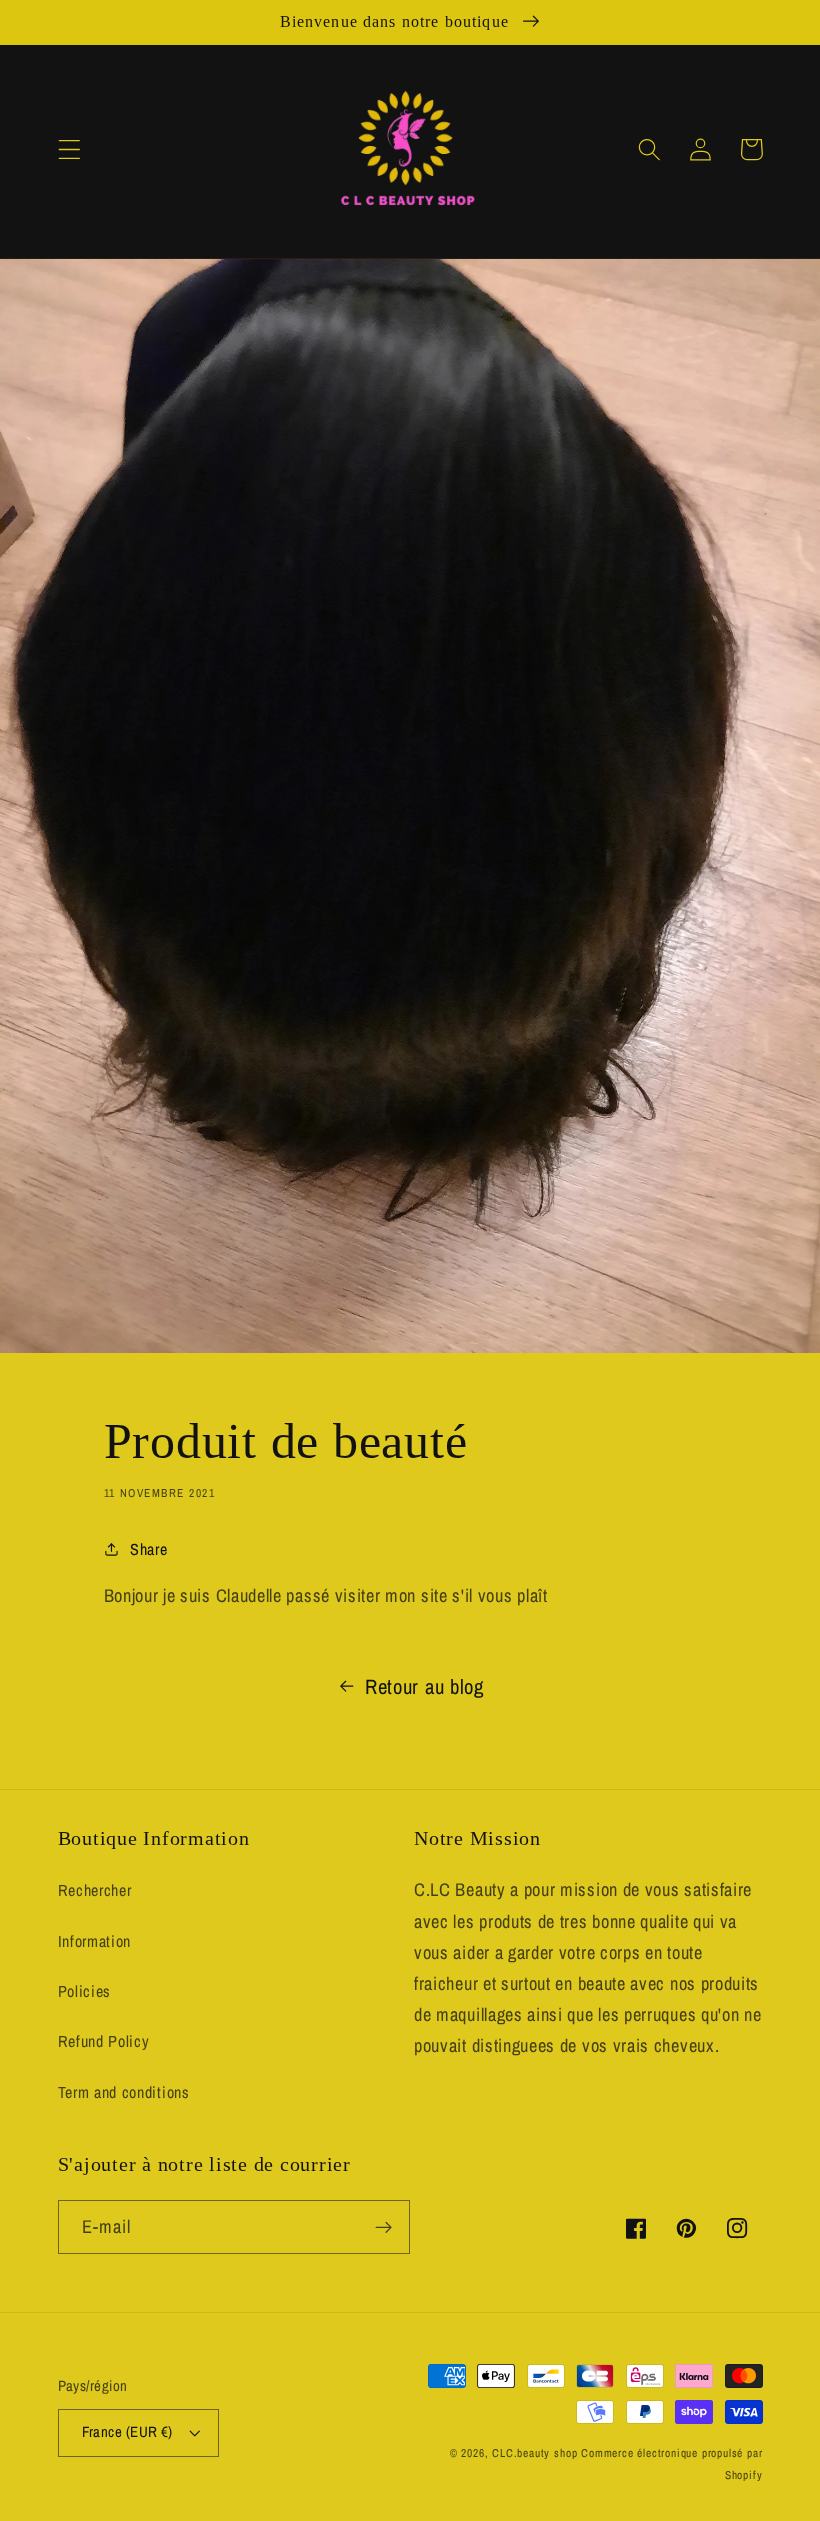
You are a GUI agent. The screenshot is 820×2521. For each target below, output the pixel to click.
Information (95, 1941)
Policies (85, 1991)
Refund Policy (104, 2041)
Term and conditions (124, 2092)
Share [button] (148, 1549)
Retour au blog (424, 1686)
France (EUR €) (127, 2432)
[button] (69, 149)
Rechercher (95, 1890)
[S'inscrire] (383, 2227)
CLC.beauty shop (534, 2453)
